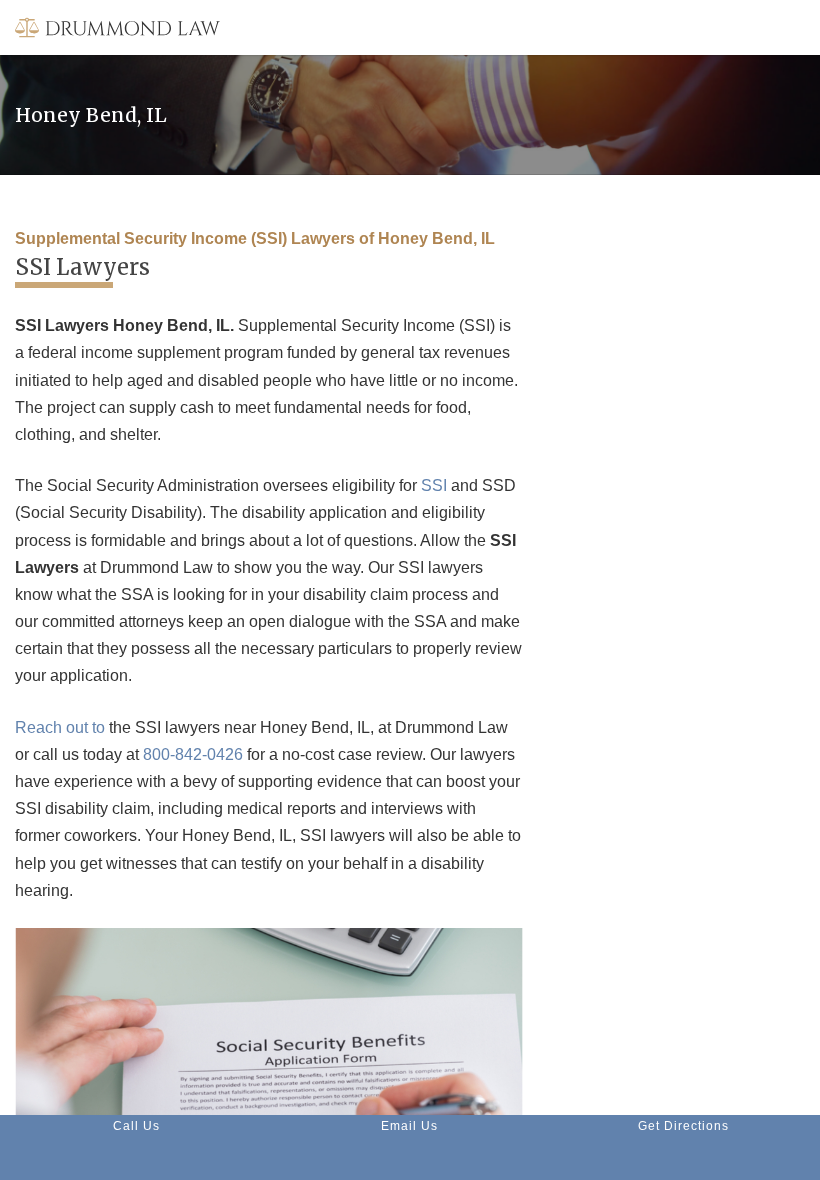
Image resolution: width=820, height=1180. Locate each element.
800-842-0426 (193, 754)
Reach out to (60, 727)
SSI (434, 485)
